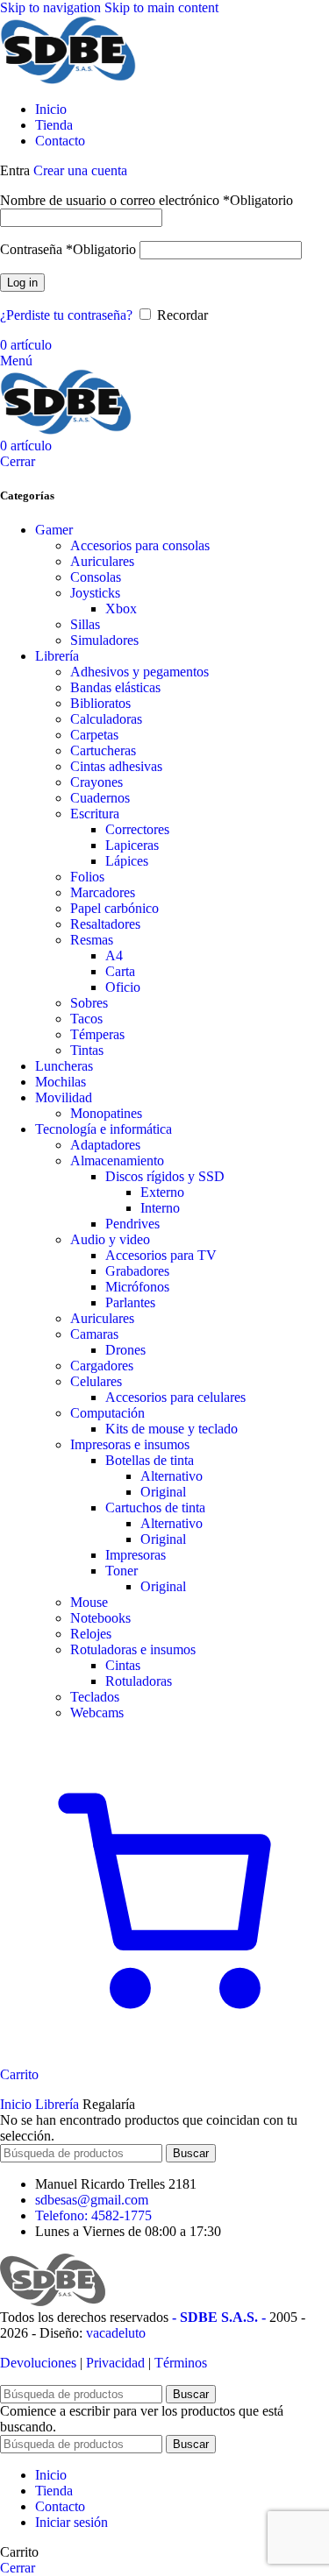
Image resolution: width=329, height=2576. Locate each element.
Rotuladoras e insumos (133, 1649)
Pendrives (132, 1224)
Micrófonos (137, 1287)
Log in (22, 283)
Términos (181, 2363)
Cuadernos (100, 798)
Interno (160, 1208)
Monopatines (106, 1113)
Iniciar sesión (72, 2522)
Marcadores (103, 892)
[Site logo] (68, 79)
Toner (122, 1571)
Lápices (127, 861)
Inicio (18, 2104)
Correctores (137, 829)
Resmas (92, 940)
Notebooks (100, 1618)
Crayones (97, 782)
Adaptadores (105, 1145)
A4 (114, 955)
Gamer (54, 530)
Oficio (123, 987)
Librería (57, 656)
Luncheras (64, 1066)
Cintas (123, 1665)
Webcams (97, 1713)
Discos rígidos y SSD (165, 1176)
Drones (125, 1350)
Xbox (121, 609)
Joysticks (95, 593)
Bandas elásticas (115, 687)
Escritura (95, 814)
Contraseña (68, 249)
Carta (120, 971)
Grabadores (137, 1271)
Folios (87, 877)
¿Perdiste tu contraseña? (66, 315)
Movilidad (64, 1097)
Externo (162, 1192)
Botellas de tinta (150, 1460)
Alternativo (172, 1476)
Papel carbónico (114, 908)
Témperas (97, 1034)
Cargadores (102, 1366)
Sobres (89, 1003)
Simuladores (104, 640)
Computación (107, 1413)
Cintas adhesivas (116, 766)
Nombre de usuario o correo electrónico (147, 200)
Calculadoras (106, 719)
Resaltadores (105, 924)
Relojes (91, 1634)
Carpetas (94, 735)
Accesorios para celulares (175, 1397)
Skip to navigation (52, 7)
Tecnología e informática (104, 1129)
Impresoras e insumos (130, 1444)
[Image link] (53, 2301)
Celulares (96, 1381)
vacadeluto (116, 2333)
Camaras (94, 1334)
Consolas (96, 577)
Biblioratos (100, 703)
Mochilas (61, 1082)
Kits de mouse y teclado (172, 1429)
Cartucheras (103, 750)
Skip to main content (161, 7)
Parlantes (130, 1302)
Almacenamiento (117, 1161)
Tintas (87, 1050)
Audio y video (110, 1239)
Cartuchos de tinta (155, 1507)
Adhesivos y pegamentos (139, 672)
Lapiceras (132, 845)
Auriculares (102, 561)
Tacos (86, 1019)
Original (163, 1492)
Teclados (95, 1697)
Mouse (89, 1602)
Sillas (85, 624)
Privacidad (115, 2363)
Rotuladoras (139, 1681)
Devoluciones (38, 2363)
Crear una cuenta (80, 170)
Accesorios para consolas (140, 545)
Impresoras (136, 1555)
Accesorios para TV (161, 1255)
